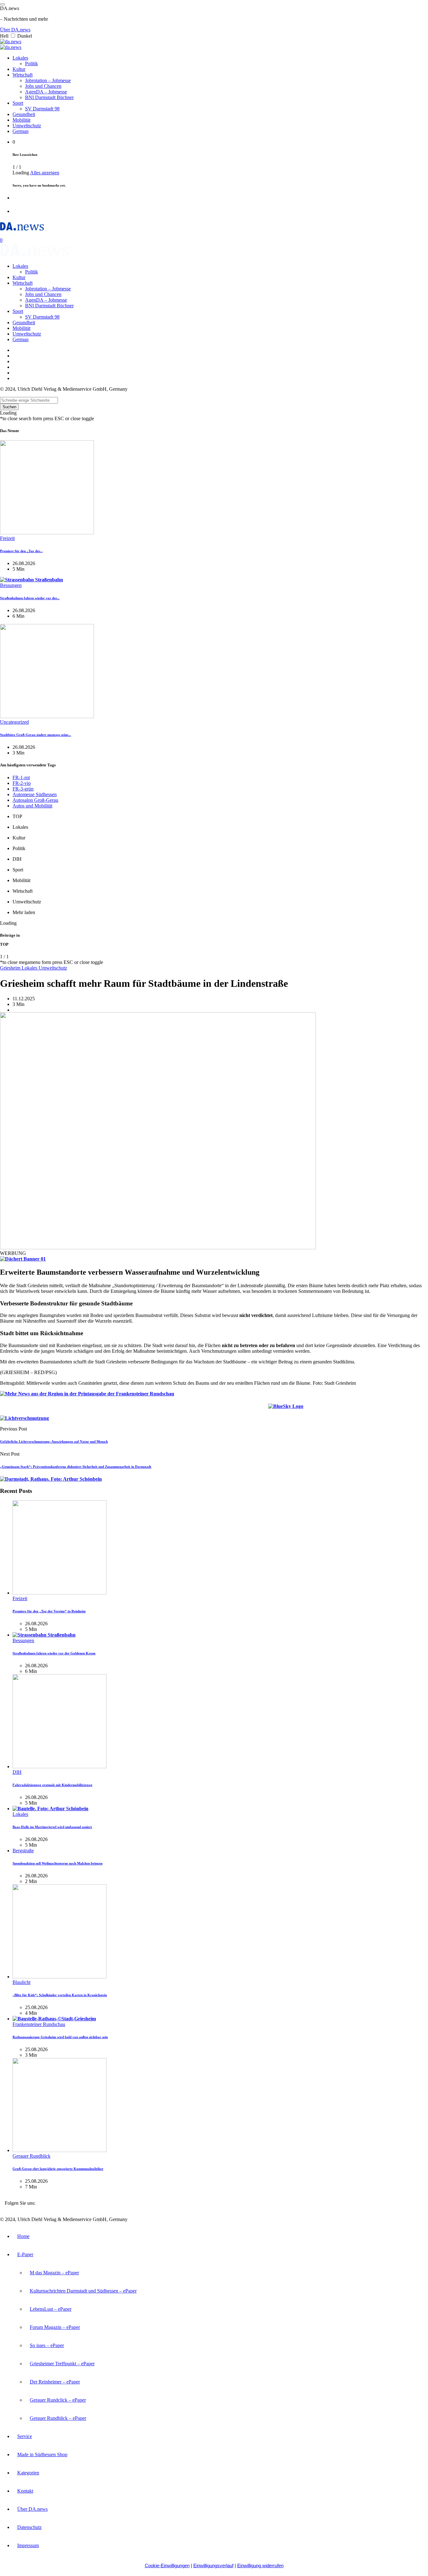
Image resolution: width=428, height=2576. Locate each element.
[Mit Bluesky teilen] (286, 1408)
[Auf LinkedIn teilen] (261, 1408)
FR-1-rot (21, 778)
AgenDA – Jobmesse (46, 92)
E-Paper (25, 2254)
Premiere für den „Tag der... (21, 551)
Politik (31, 63)
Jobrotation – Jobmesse (48, 80)
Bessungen (11, 585)
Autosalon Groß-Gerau (35, 800)
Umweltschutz (27, 126)
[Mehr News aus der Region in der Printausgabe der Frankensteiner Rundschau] (87, 1394)
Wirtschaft (23, 75)
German (21, 131)
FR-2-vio (22, 783)
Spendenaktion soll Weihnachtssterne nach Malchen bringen (57, 1863)
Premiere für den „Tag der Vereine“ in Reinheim (49, 1611)
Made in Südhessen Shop (42, 2454)
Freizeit (7, 538)
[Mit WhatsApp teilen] (318, 1408)
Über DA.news (15, 30)
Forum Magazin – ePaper (55, 2327)
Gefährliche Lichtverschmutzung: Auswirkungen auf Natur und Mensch (54, 1441)
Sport (18, 103)
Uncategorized (14, 722)
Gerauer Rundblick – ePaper (58, 2418)
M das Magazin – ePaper (54, 2273)
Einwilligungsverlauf (213, 2565)
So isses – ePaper (47, 2345)
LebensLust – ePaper (51, 2309)
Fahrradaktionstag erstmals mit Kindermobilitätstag (52, 1785)
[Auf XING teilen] (311, 1408)
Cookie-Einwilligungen (167, 2565)
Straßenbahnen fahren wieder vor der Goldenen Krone (54, 1653)
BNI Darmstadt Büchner (49, 97)
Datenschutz (29, 2527)
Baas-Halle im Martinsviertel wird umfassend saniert (52, 1827)
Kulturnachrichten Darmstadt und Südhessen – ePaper (83, 2291)
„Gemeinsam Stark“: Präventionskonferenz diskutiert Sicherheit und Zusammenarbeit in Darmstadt (76, 1467)
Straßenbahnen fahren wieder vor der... (30, 598)
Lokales (20, 58)
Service (25, 2436)
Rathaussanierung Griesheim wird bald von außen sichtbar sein (60, 2037)
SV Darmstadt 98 (42, 109)
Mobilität (21, 120)
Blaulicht (21, 1982)
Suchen (9, 407)
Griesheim (11, 968)
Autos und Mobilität (32, 806)
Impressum (28, 2545)
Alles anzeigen (45, 173)
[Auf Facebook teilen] (253, 1408)
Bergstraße (23, 1851)
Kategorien (28, 2473)
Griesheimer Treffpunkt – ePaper (62, 2364)
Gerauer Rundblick (31, 2156)
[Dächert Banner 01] (23, 1259)
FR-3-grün (23, 789)
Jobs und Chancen (43, 86)
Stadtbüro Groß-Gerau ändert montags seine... (36, 735)
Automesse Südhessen (35, 794)
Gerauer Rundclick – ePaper (58, 2400)
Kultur (19, 69)
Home (23, 2236)
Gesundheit (24, 114)
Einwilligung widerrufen (260, 2565)
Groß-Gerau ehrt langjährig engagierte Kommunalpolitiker (58, 2169)
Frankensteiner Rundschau (39, 2024)
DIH (17, 1772)
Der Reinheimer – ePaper (55, 2382)
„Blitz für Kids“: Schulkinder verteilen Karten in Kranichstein (60, 1995)
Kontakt (25, 2491)
